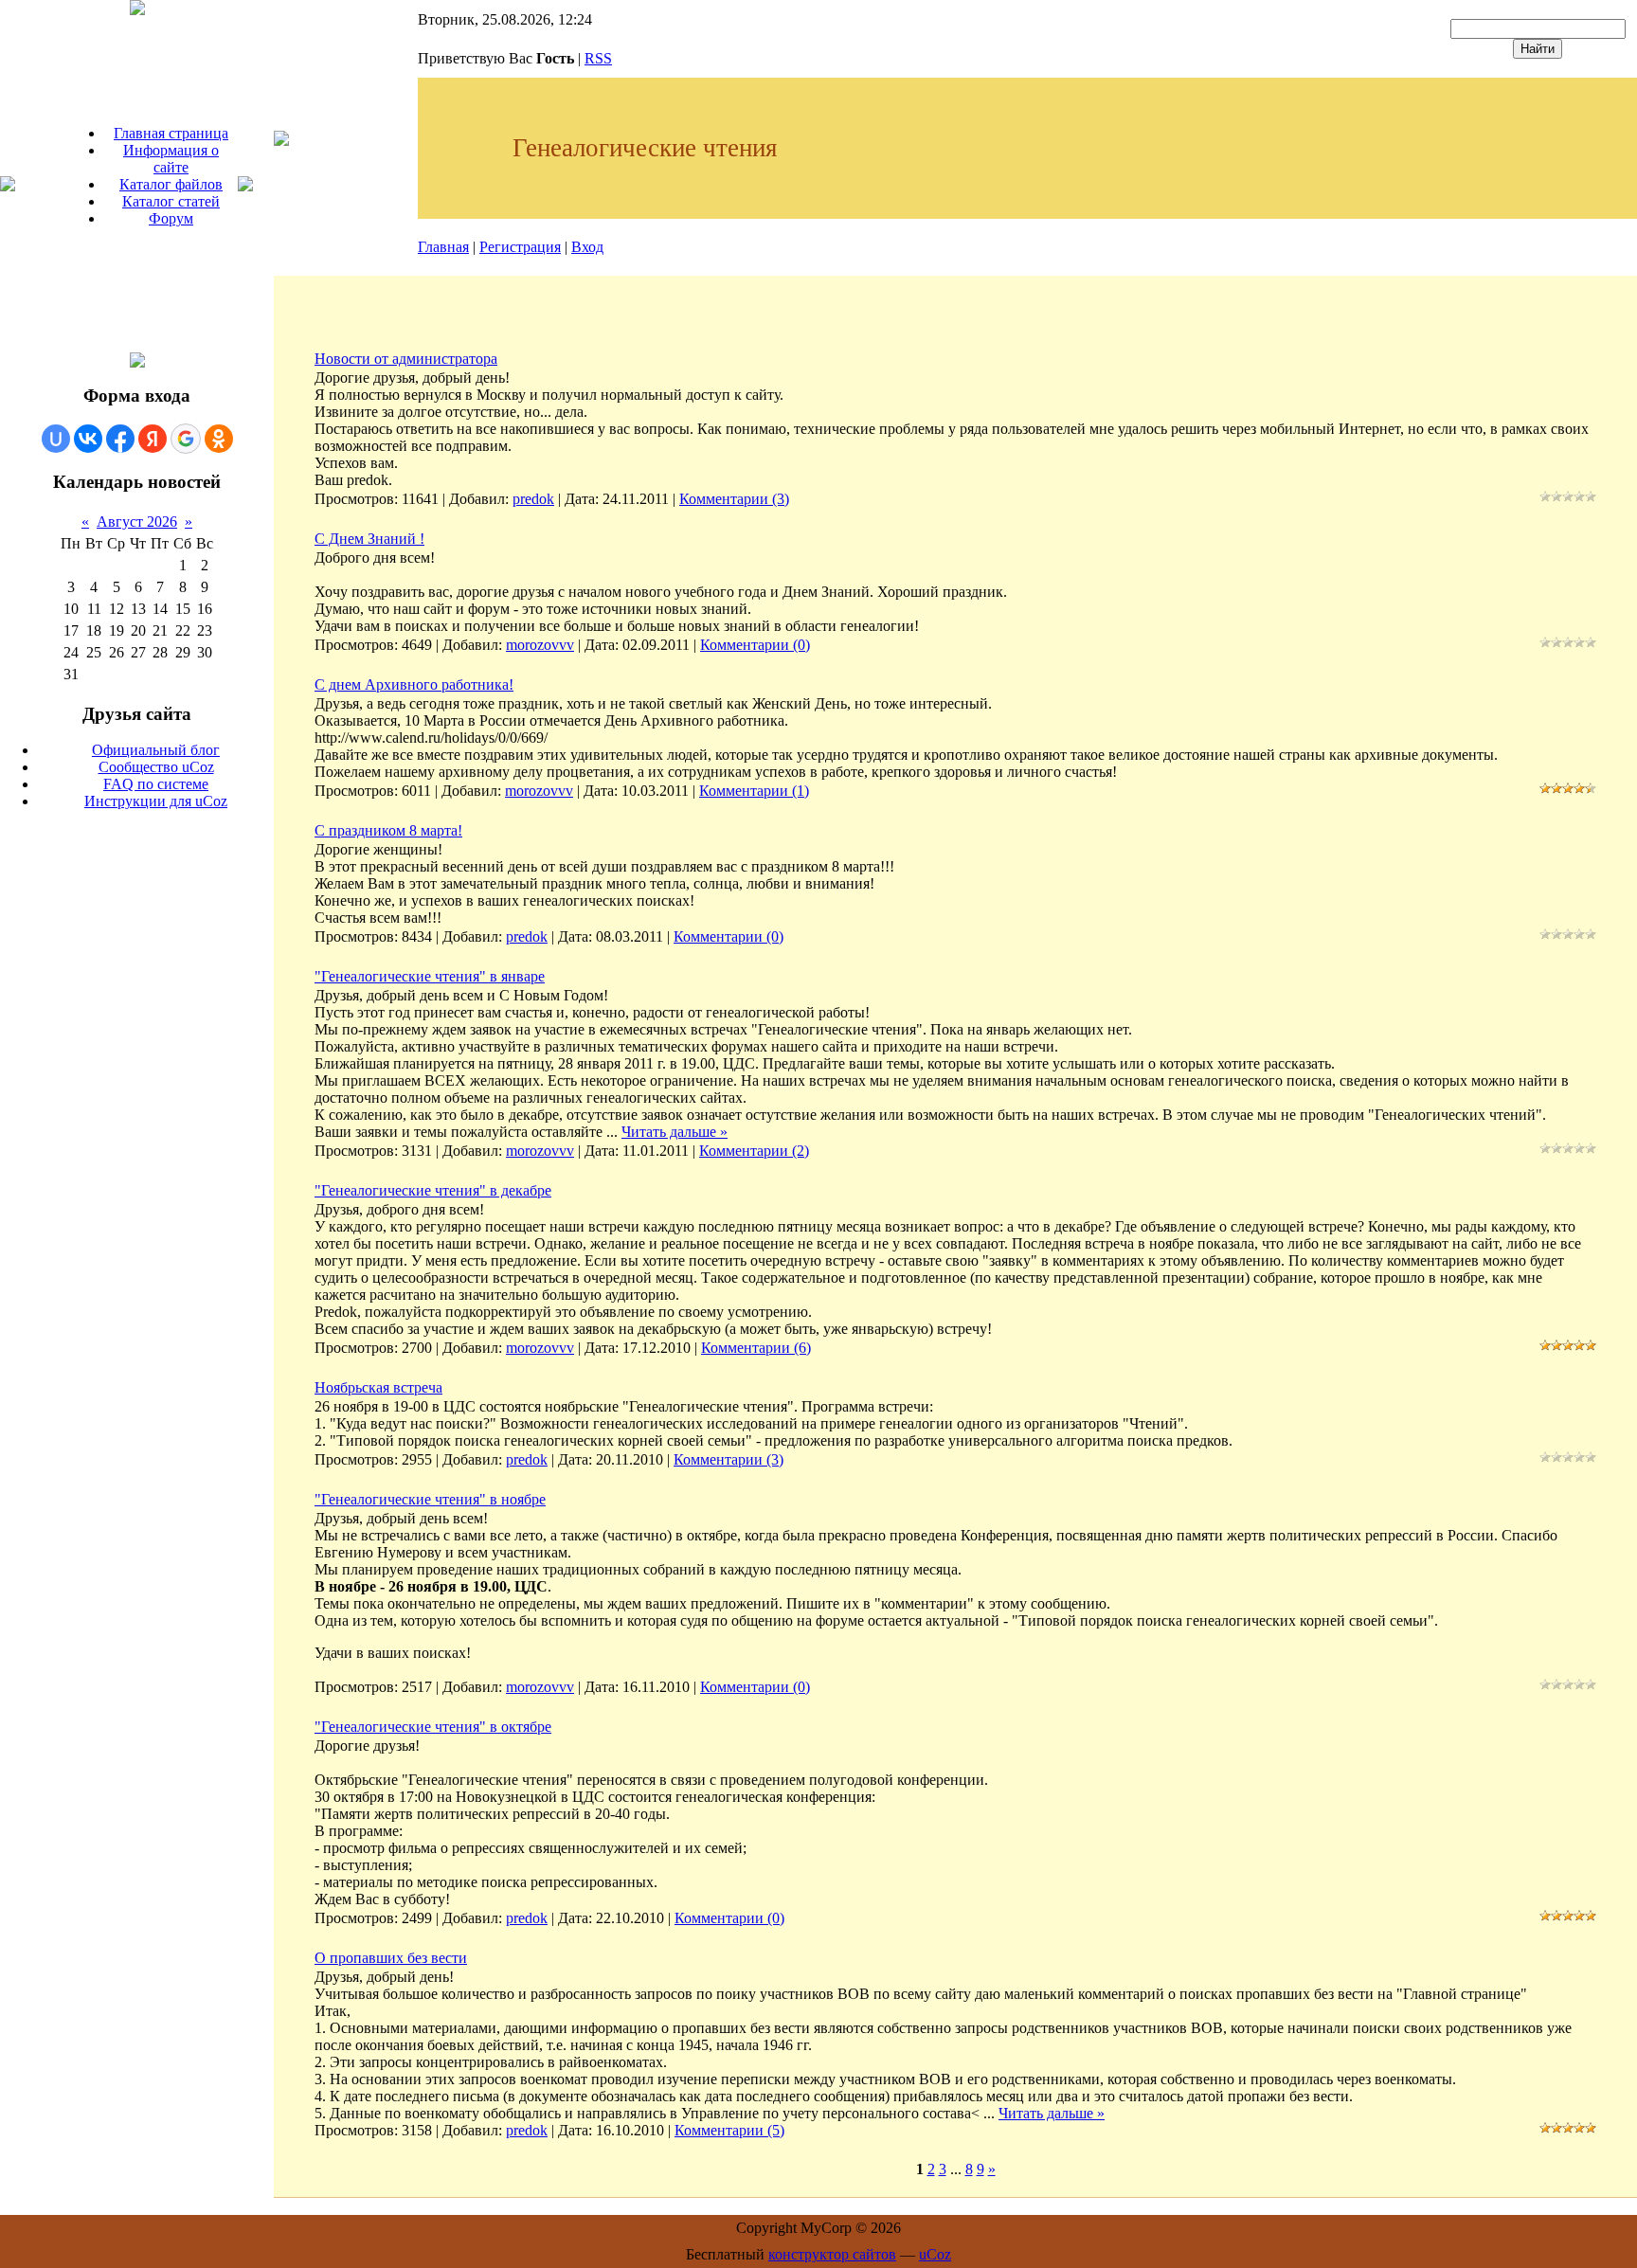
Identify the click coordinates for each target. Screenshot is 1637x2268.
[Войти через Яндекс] (153, 439)
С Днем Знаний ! (369, 539)
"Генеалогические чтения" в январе (430, 976)
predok (533, 499)
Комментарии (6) (756, 1348)
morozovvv (540, 645)
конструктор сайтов (832, 2254)
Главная (443, 247)
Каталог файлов (171, 184)
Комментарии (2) (754, 1151)
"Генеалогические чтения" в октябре (433, 1727)
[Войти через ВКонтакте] (88, 439)
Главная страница (171, 133)
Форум (171, 218)
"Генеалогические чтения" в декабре (433, 1190)
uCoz (935, 2254)
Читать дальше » (675, 1132)
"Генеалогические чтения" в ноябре (430, 1499)
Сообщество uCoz (156, 767)
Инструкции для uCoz (156, 801)
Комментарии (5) (729, 2130)
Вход (587, 247)
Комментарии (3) (734, 499)
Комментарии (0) (755, 645)
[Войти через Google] (186, 439)
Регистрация (520, 247)
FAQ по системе (156, 784)
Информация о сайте (171, 159)
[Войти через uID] (56, 439)
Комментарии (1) (754, 791)
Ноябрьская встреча (378, 1387)
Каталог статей (171, 201)
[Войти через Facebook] (120, 439)
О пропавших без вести (391, 1958)
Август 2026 (137, 522)
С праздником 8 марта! (388, 830)
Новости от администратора (406, 359)
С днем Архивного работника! (414, 684)
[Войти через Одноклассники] (219, 439)
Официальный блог (156, 750)
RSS (598, 58)
